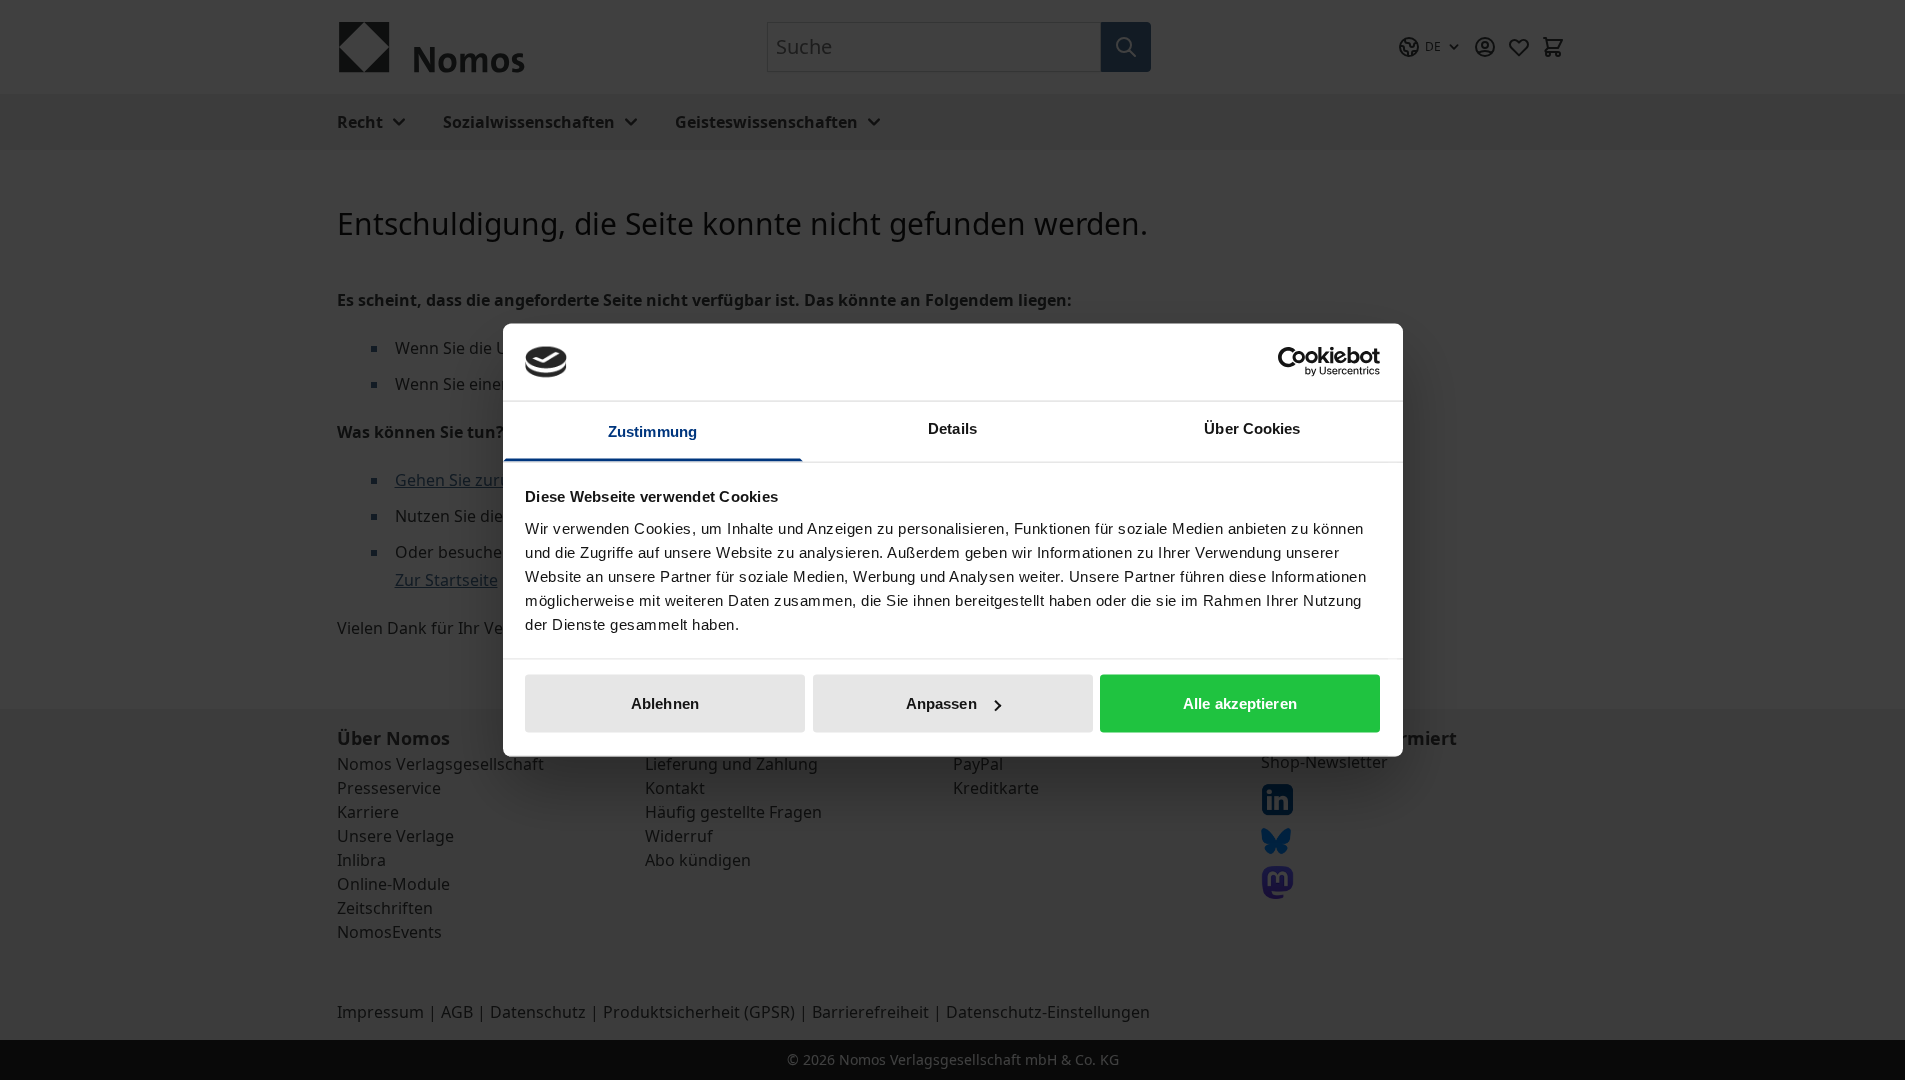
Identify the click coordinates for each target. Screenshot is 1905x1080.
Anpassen (941, 703)
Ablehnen (665, 703)
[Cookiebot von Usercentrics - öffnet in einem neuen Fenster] (1292, 362)
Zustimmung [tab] (652, 430)
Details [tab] (952, 427)
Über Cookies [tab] (1252, 427)
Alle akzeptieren (1240, 703)
